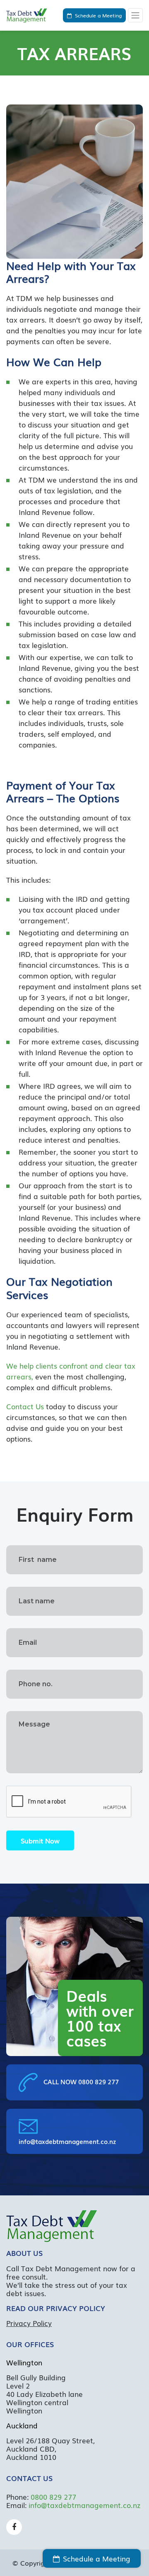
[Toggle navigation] (135, 15)
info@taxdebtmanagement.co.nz (67, 2141)
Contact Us (25, 1406)
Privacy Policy (29, 2323)
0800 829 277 (53, 2497)
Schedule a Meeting (98, 15)
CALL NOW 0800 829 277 (80, 2081)
